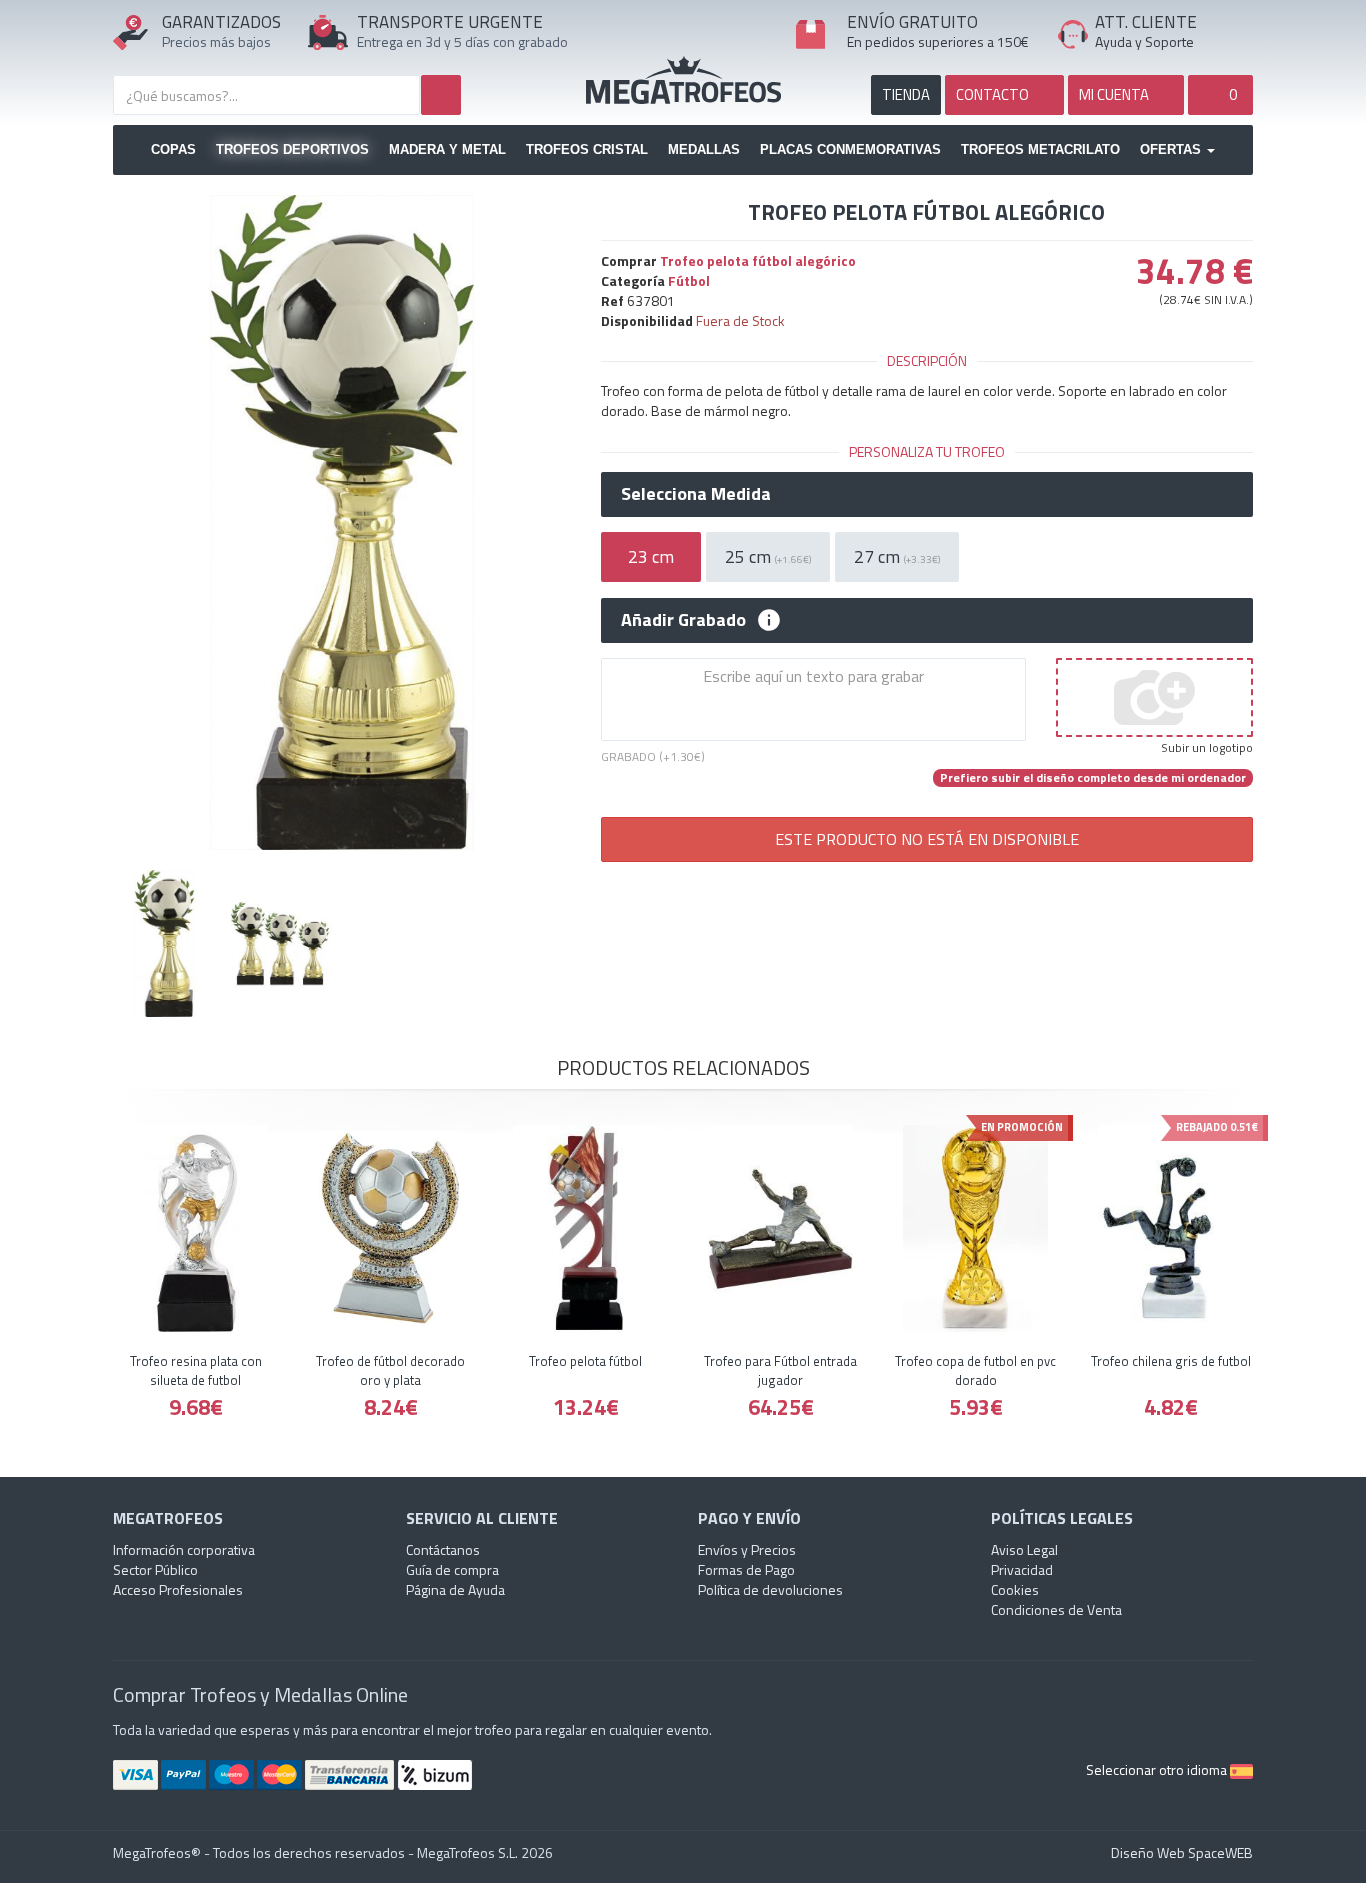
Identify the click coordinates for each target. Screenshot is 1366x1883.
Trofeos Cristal (587, 149)
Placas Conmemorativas (850, 149)
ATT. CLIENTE (1146, 22)
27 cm (897, 556)
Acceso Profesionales (178, 1589)
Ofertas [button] (1172, 149)
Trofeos (683, 80)
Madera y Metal (447, 149)
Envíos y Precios (747, 1549)
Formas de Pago (746, 1569)
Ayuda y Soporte (1144, 41)
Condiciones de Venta (1056, 1609)
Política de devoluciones (770, 1589)
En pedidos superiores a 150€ (938, 41)
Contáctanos (443, 1549)
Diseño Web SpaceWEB (1182, 1852)
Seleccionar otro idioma (1158, 1769)
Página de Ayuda (455, 1589)
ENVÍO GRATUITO (912, 22)
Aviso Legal (1024, 1549)
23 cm (651, 556)
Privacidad (1022, 1569)
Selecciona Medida (696, 494)
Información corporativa (184, 1549)
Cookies (1015, 1589)
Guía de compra (452, 1569)
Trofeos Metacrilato (1040, 149)
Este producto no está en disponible (927, 839)
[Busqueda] (441, 95)
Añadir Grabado (683, 620)
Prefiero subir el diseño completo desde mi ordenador (1093, 778)
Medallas (704, 149)
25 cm (768, 556)
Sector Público (155, 1569)
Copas (173, 149)
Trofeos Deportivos (292, 149)
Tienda (906, 94)
